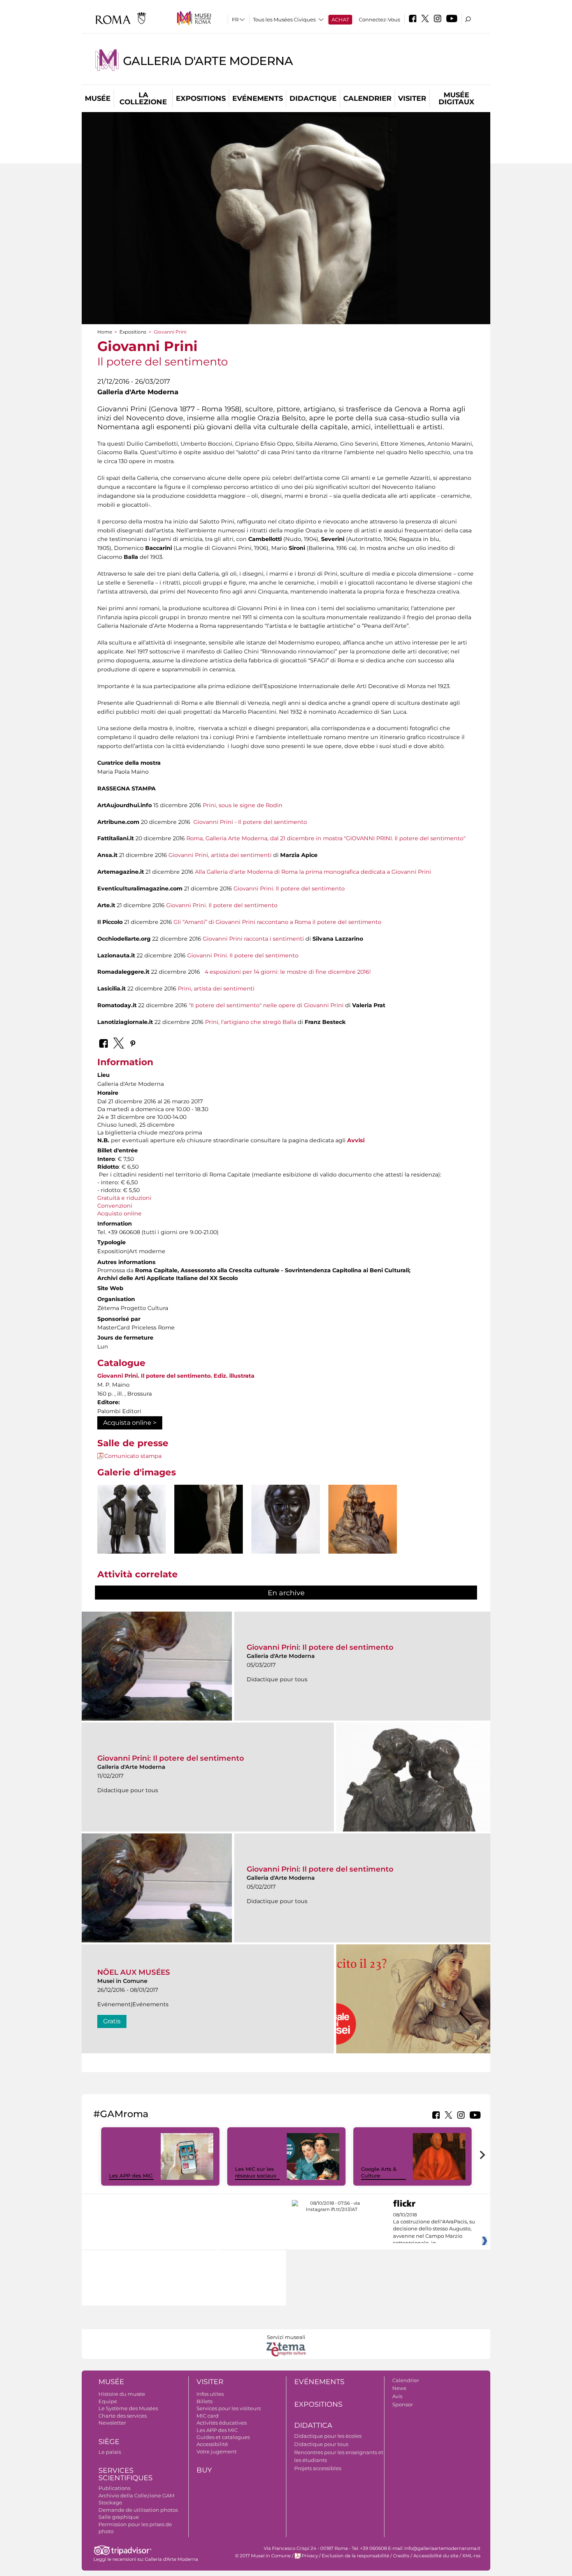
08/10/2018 (434, 2229)
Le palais (110, 2452)
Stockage (110, 2502)
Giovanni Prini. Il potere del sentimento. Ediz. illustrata (176, 1376)
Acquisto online (119, 1213)
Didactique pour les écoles (328, 2436)
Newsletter (112, 2423)
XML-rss (471, 2556)
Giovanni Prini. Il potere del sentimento (289, 889)
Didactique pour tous (321, 2444)
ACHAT (340, 19)
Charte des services (123, 2416)
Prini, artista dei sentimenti (216, 989)
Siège (109, 2442)
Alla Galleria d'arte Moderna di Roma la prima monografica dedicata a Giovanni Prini (313, 872)
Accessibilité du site (436, 2556)
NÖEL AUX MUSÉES (134, 1972)
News (399, 2388)
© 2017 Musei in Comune (263, 2556)
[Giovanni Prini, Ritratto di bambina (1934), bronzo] (286, 1532)
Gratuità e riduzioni (124, 1198)
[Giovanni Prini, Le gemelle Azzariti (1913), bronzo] (132, 1523)
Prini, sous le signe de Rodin (243, 805)
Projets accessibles (318, 2468)
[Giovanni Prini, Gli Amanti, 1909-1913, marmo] (209, 1547)
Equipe (108, 2401)
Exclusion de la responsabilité (355, 2556)
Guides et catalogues (223, 2437)
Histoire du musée (122, 2394)
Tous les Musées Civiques (284, 19)
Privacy (310, 2556)
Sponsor (403, 2404)
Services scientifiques (125, 2474)
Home (105, 332)
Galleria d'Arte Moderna (208, 61)
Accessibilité (212, 2444)
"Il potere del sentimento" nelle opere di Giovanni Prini (266, 1005)
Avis (397, 2396)
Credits (401, 2556)
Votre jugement (217, 2451)
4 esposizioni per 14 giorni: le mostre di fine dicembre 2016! (288, 972)
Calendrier (367, 98)
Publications (114, 2488)
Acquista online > (130, 1423)
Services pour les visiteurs (229, 2408)
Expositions (201, 98)
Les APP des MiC (131, 2176)
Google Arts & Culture (379, 2172)
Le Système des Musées (128, 2408)
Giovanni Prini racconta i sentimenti (253, 939)
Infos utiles (210, 2394)
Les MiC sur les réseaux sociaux (256, 2172)
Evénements (258, 98)
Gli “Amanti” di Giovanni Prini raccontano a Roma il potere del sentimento (277, 922)
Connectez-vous (379, 19)
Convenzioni (115, 1206)
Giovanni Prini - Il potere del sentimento (250, 822)
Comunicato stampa (133, 1456)
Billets (204, 2401)
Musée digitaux (456, 98)
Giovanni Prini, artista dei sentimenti (220, 855)
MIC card (208, 2416)
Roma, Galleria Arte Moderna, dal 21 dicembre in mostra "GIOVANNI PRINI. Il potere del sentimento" (326, 838)
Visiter (412, 98)
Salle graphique (119, 2517)
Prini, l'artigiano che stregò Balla (251, 1022)
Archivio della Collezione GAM (136, 2495)
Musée (98, 98)
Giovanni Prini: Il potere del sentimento (320, 1647)
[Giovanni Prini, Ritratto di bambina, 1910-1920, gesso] (363, 1529)
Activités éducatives (222, 2423)
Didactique (313, 98)
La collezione (143, 98)
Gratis (112, 2021)
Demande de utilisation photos (138, 2510)
